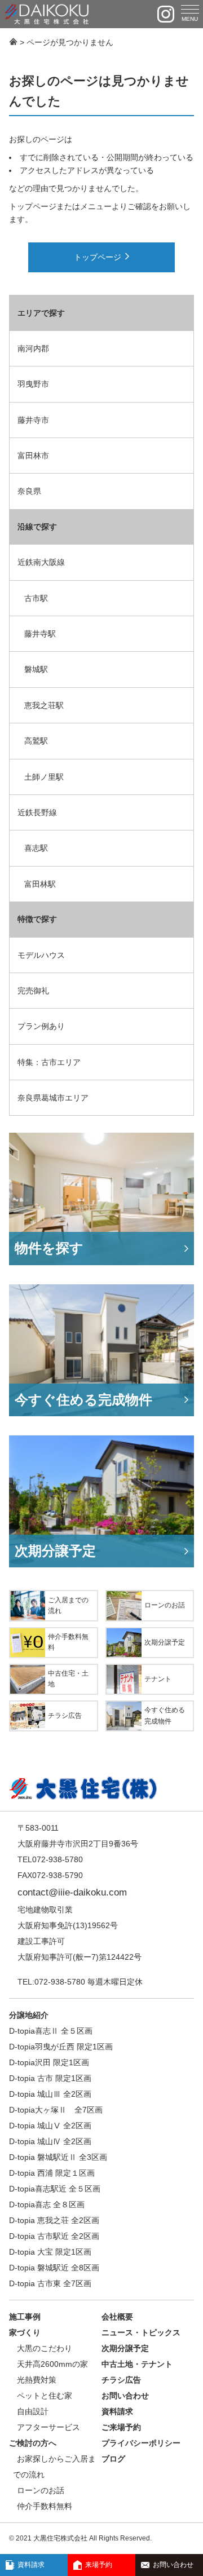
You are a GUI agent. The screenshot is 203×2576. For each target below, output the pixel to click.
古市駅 (36, 598)
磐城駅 (36, 669)
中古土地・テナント (137, 2364)
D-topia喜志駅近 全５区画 (55, 2189)
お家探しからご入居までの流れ (54, 2467)
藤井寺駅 (40, 634)
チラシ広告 (121, 2380)
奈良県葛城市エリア (53, 1098)
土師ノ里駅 (44, 777)
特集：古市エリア (49, 1062)
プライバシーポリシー (141, 2443)
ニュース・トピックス (141, 2332)
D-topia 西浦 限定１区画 (52, 2173)
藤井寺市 (33, 420)
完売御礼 (33, 991)
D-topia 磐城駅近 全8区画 (54, 2268)
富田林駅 (40, 884)
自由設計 (33, 2411)
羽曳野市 (33, 384)
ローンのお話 (41, 2490)
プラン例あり (41, 1026)
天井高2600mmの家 (52, 2364)
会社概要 (117, 2317)
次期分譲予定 (125, 2348)
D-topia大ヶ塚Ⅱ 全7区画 (56, 2110)
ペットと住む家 (45, 2396)
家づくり (25, 2332)
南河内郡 (33, 348)
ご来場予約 (121, 2427)
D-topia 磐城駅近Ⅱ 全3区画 (58, 2157)
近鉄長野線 (37, 812)
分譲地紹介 (29, 2015)
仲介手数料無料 (45, 2506)
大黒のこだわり (45, 2348)
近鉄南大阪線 (41, 562)
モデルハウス (41, 955)
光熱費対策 (37, 2380)
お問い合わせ (173, 2565)
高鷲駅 (36, 741)
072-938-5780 (60, 1982)
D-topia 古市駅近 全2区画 (54, 2236)
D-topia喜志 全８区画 (47, 2204)
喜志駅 (36, 848)
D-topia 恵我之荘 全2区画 (54, 2220)
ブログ (113, 2459)
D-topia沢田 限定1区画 (49, 2062)
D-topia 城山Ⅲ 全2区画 (50, 2094)
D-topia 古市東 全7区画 (50, 2283)
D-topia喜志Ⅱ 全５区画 (51, 2031)
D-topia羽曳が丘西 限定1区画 (61, 2047)
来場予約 (99, 2565)
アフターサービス (48, 2427)
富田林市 (33, 456)
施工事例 (25, 2317)
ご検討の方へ (33, 2443)
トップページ (98, 257)
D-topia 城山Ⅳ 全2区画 (50, 2141)
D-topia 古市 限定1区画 (50, 2078)
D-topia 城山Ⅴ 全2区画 (50, 2126)
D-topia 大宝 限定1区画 (50, 2252)
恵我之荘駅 (44, 705)
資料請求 (31, 2565)
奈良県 (29, 491)
